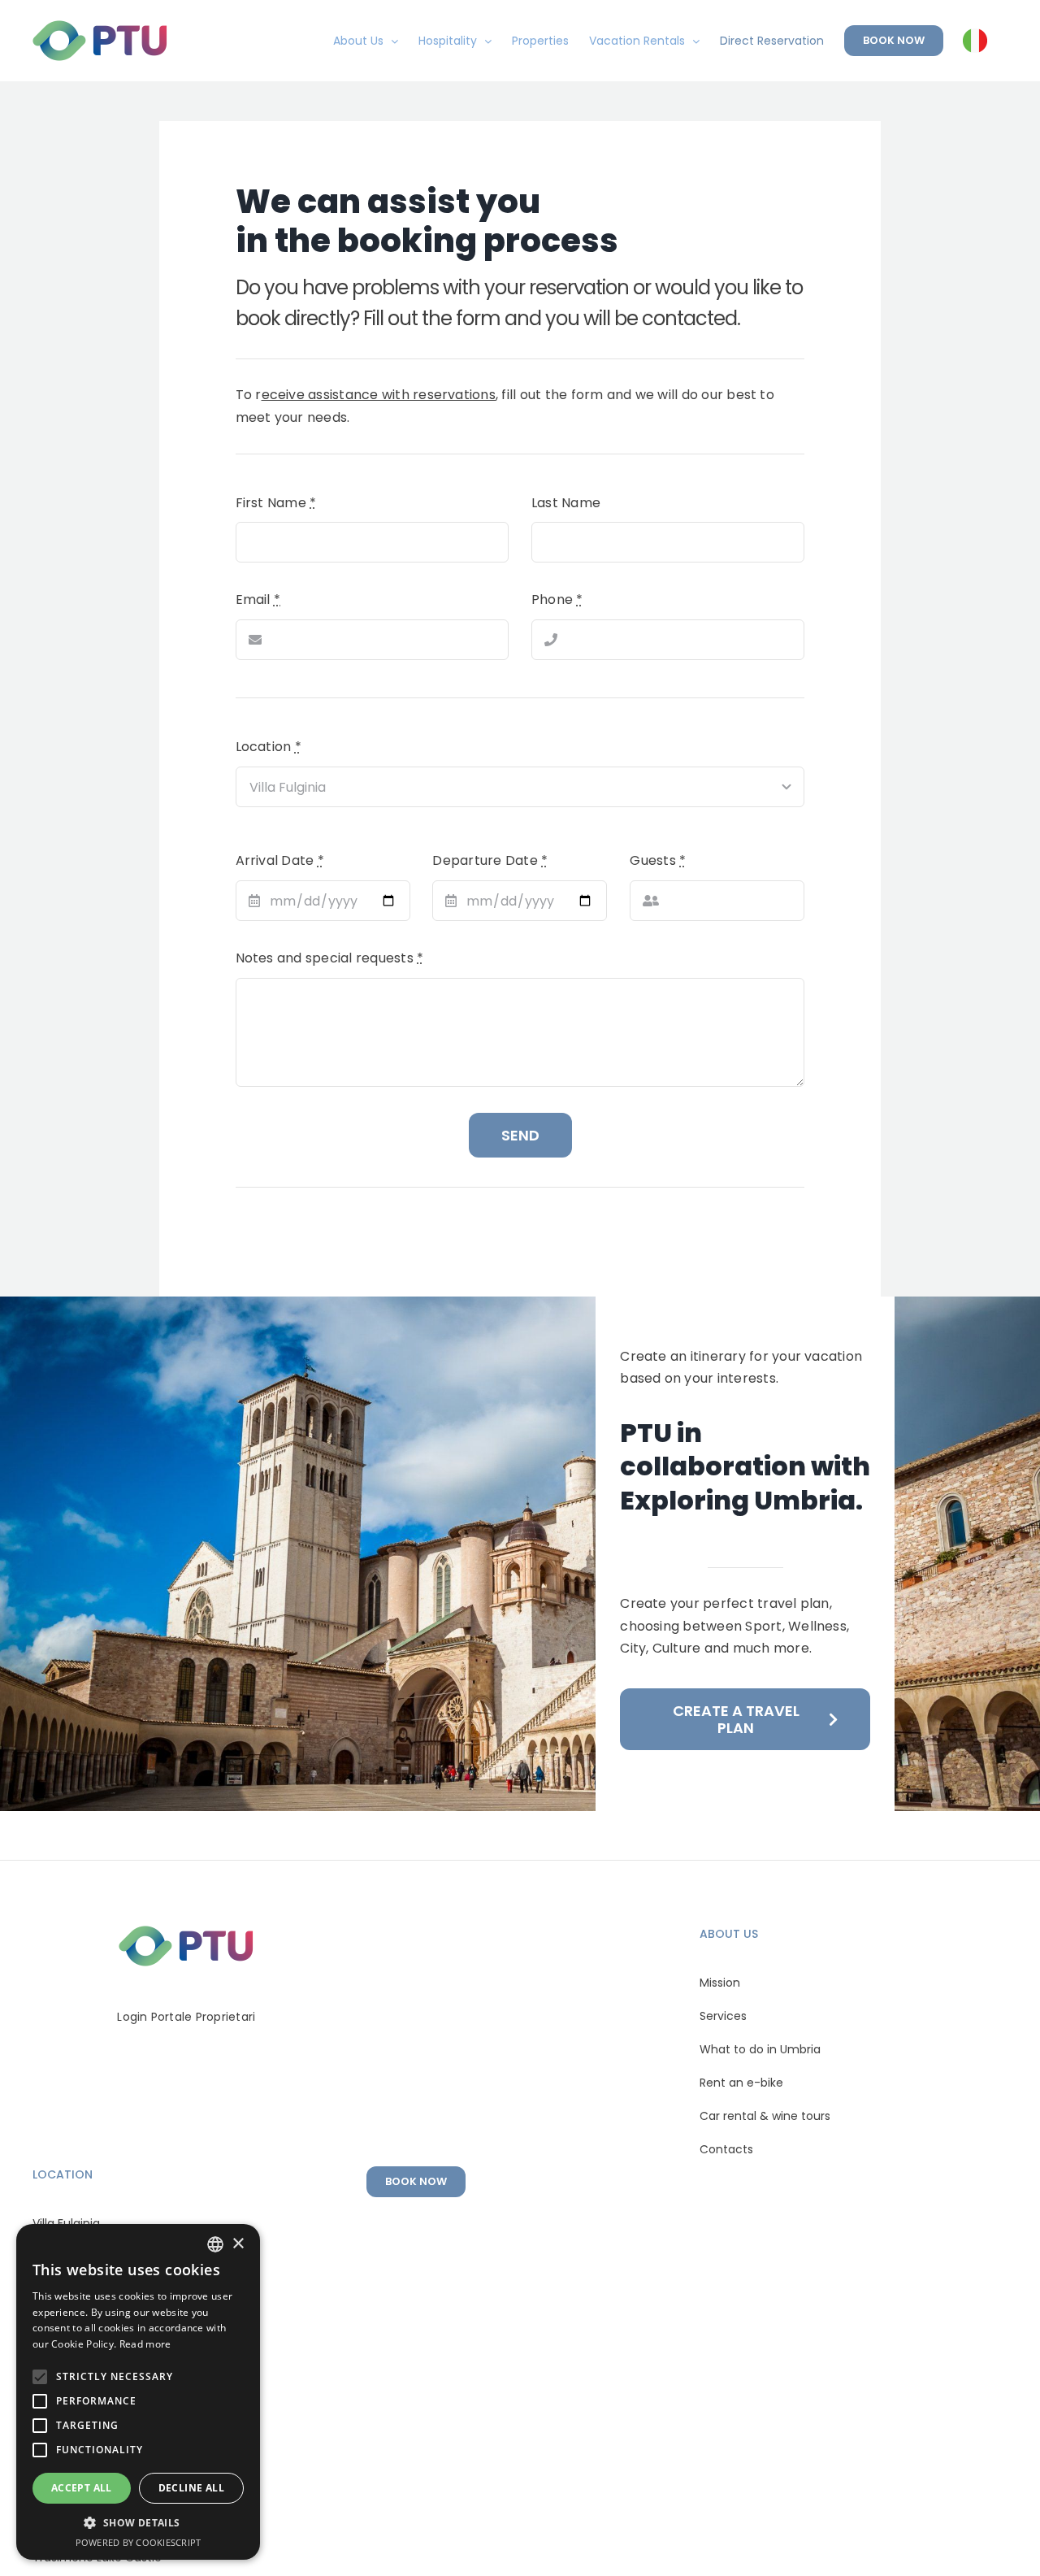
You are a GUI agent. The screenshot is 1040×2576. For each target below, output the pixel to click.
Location (269, 747)
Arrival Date (280, 860)
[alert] (138, 2392)
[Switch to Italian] (975, 41)
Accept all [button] (82, 2488)
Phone (557, 599)
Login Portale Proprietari (186, 2017)
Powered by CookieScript (139, 2542)
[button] (138, 2523)
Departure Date (490, 860)
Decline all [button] (191, 2488)
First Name (276, 503)
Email (258, 599)
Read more (145, 2344)
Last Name (566, 503)
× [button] (238, 2244)
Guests (658, 860)
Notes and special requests (330, 958)
